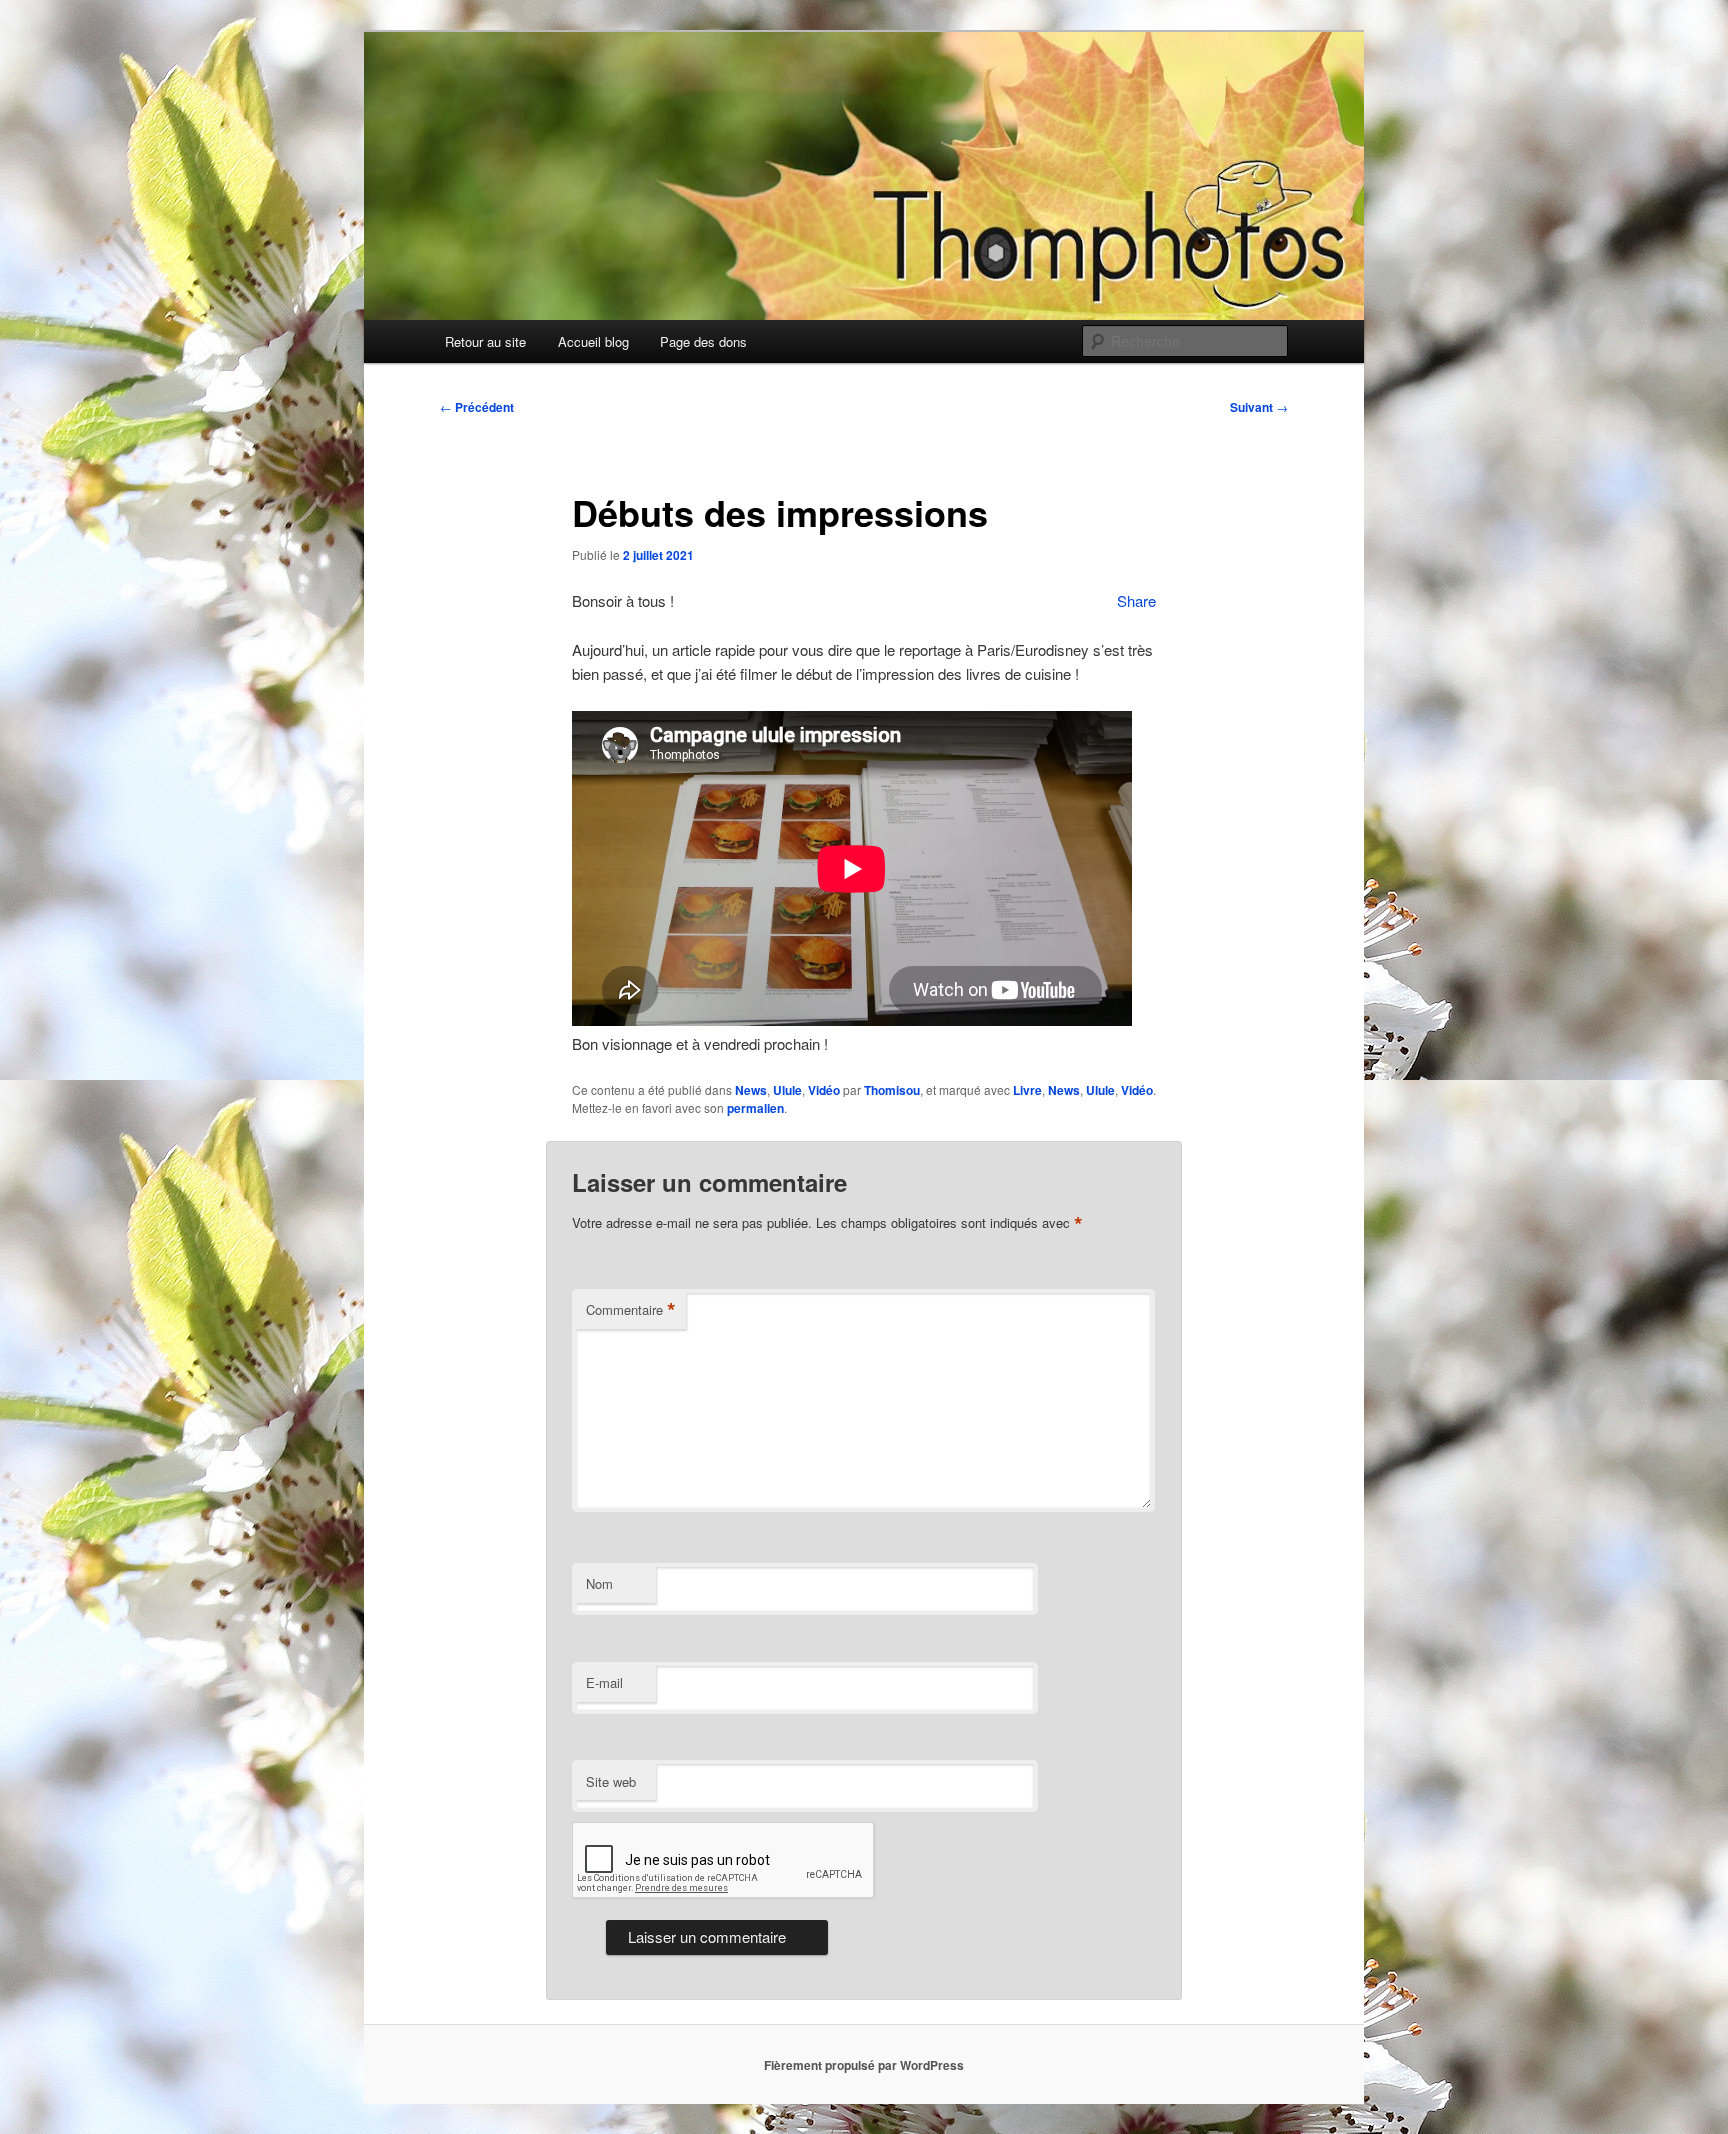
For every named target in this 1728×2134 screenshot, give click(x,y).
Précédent (477, 407)
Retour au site (485, 341)
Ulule (787, 1090)
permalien (755, 1108)
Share (1136, 600)
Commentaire (631, 1310)
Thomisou (892, 1090)
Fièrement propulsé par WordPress (864, 2065)
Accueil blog (593, 341)
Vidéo (824, 1090)
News (751, 1090)
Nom (599, 1583)
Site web (611, 1781)
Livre (1027, 1090)
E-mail (604, 1682)
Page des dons (703, 341)
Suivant (1259, 407)
